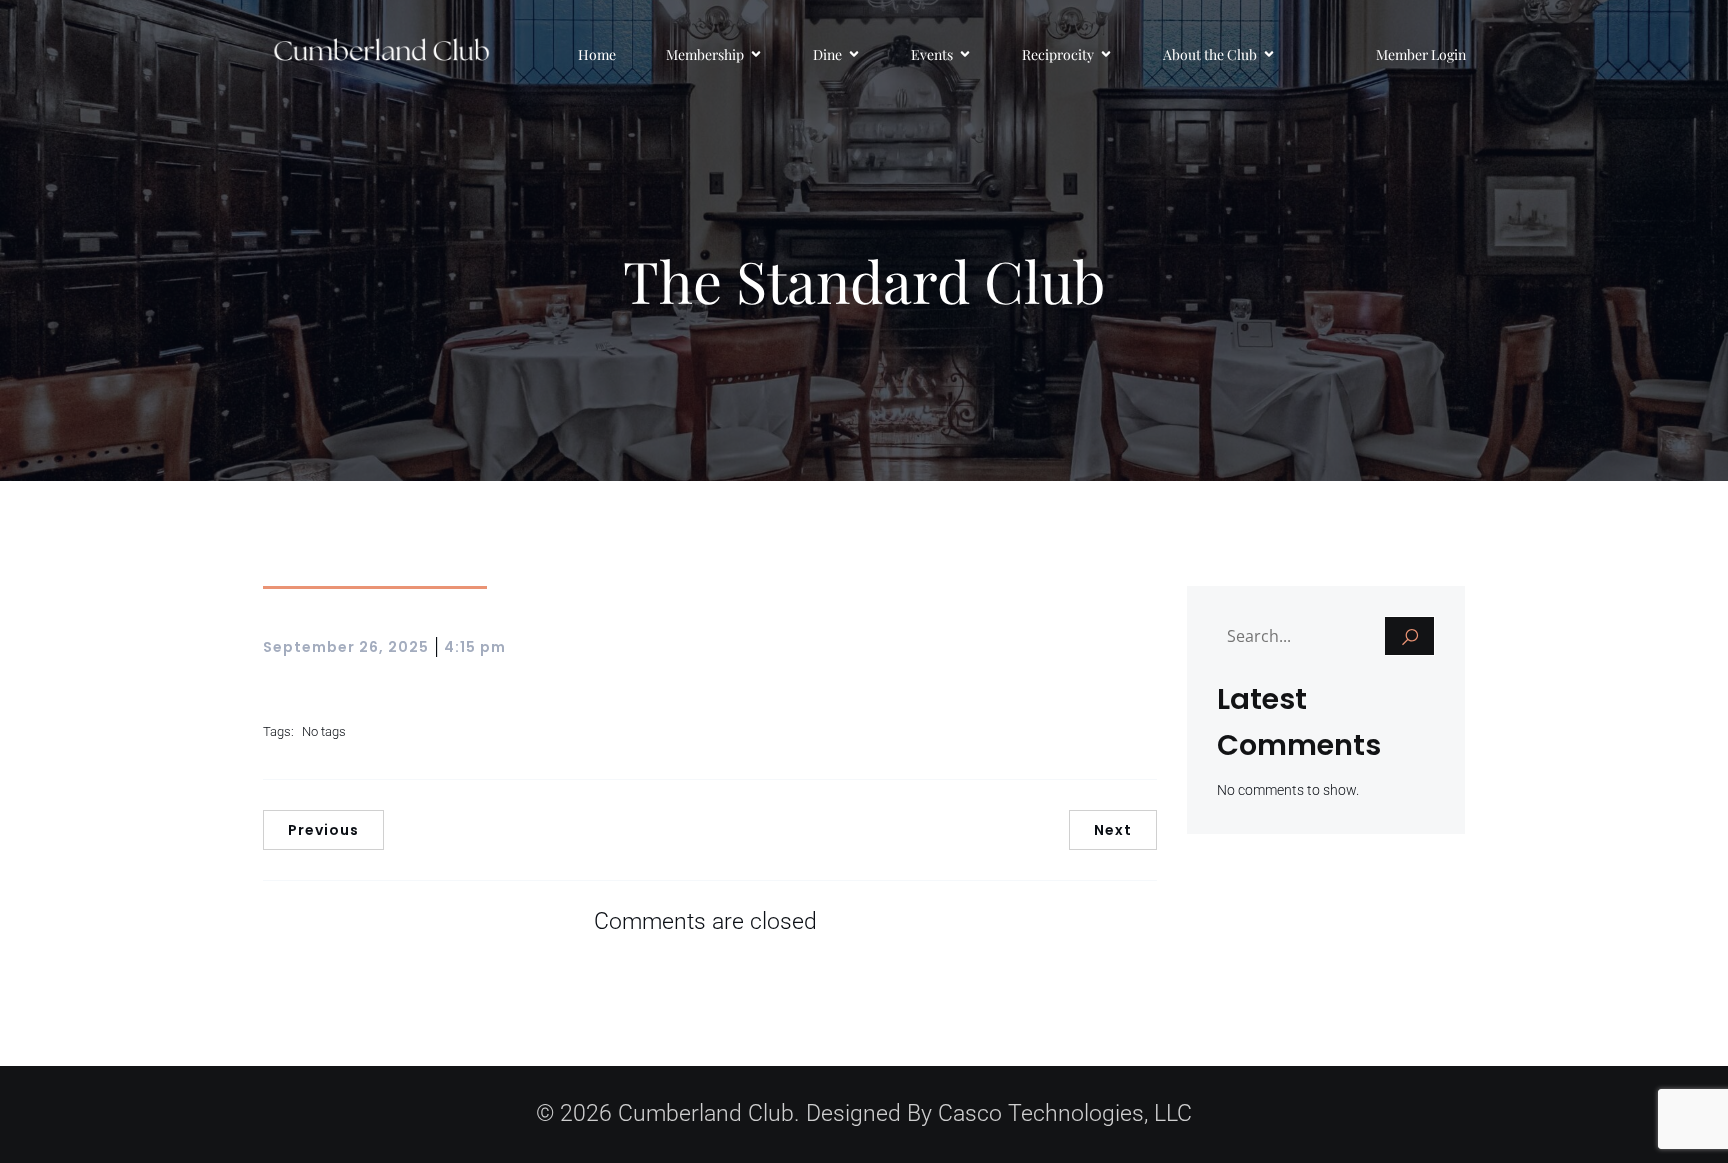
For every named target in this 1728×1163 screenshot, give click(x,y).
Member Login (1421, 54)
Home (597, 54)
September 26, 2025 (346, 647)
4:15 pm (475, 647)
